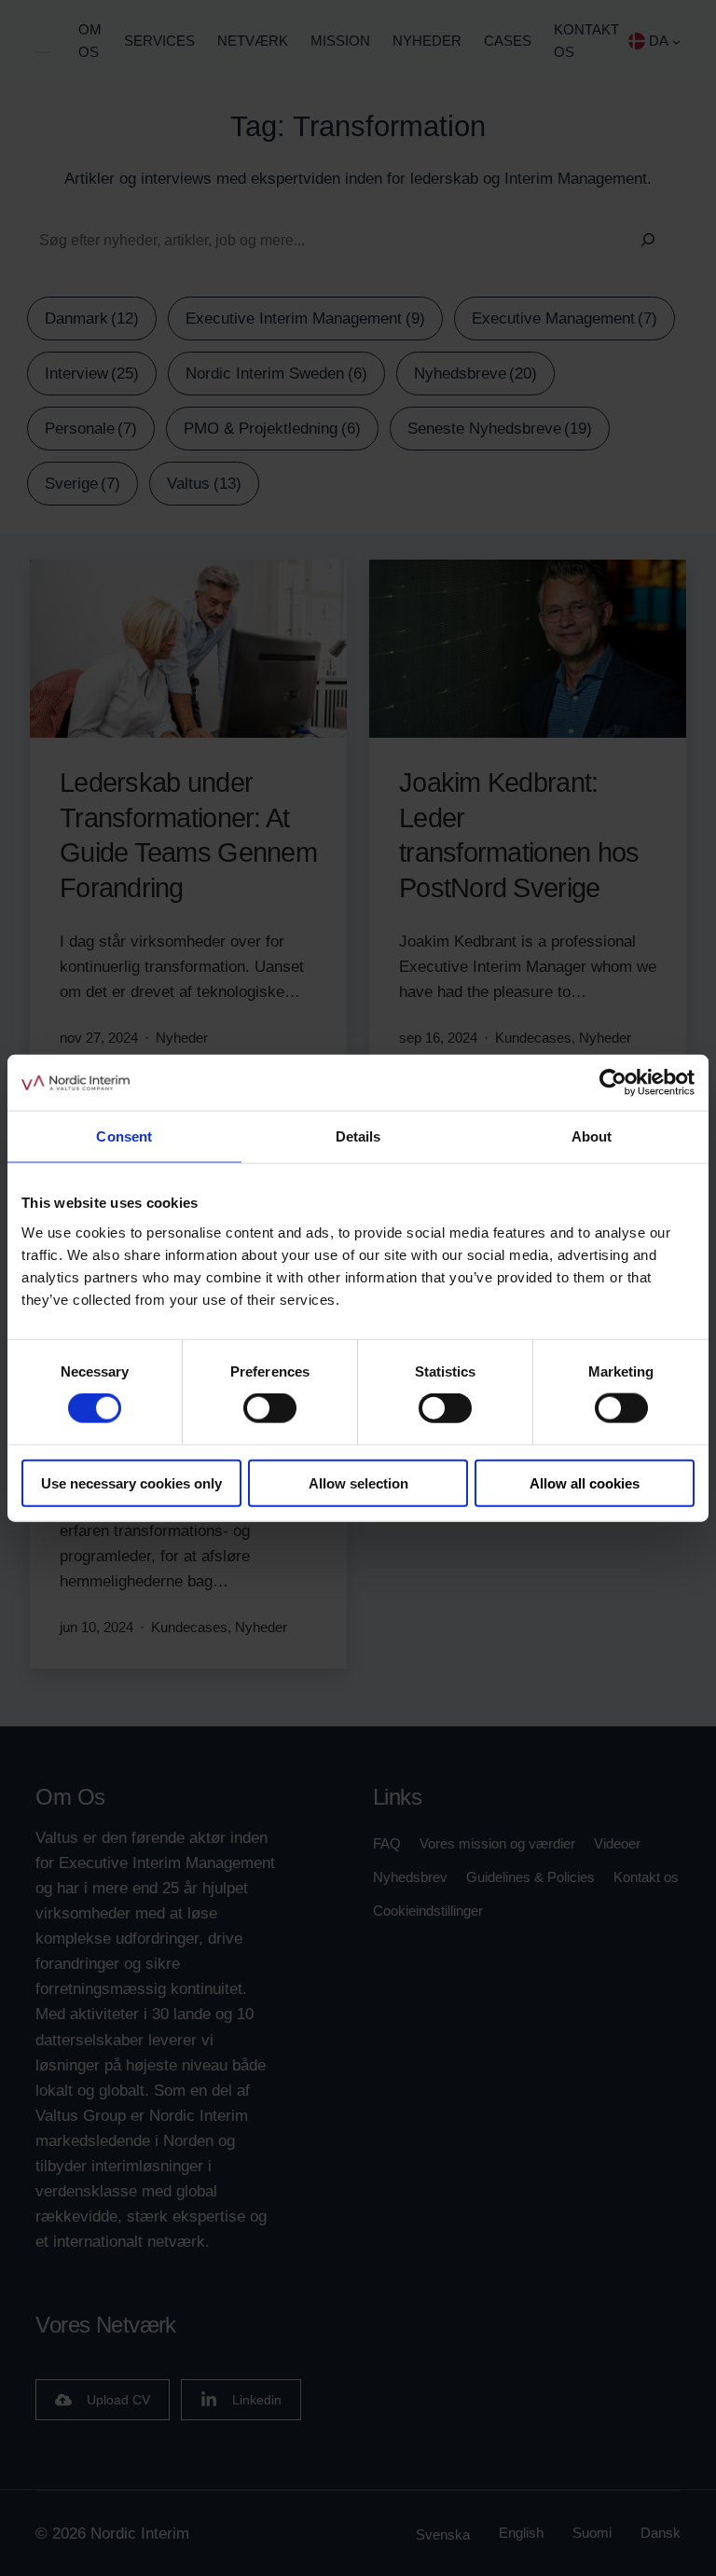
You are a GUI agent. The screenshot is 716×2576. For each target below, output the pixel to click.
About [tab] (592, 1136)
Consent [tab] (124, 1136)
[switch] (270, 1408)
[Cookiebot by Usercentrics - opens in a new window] (613, 1083)
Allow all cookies (585, 1482)
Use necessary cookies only (131, 1482)
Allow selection (358, 1482)
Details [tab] (358, 1136)
